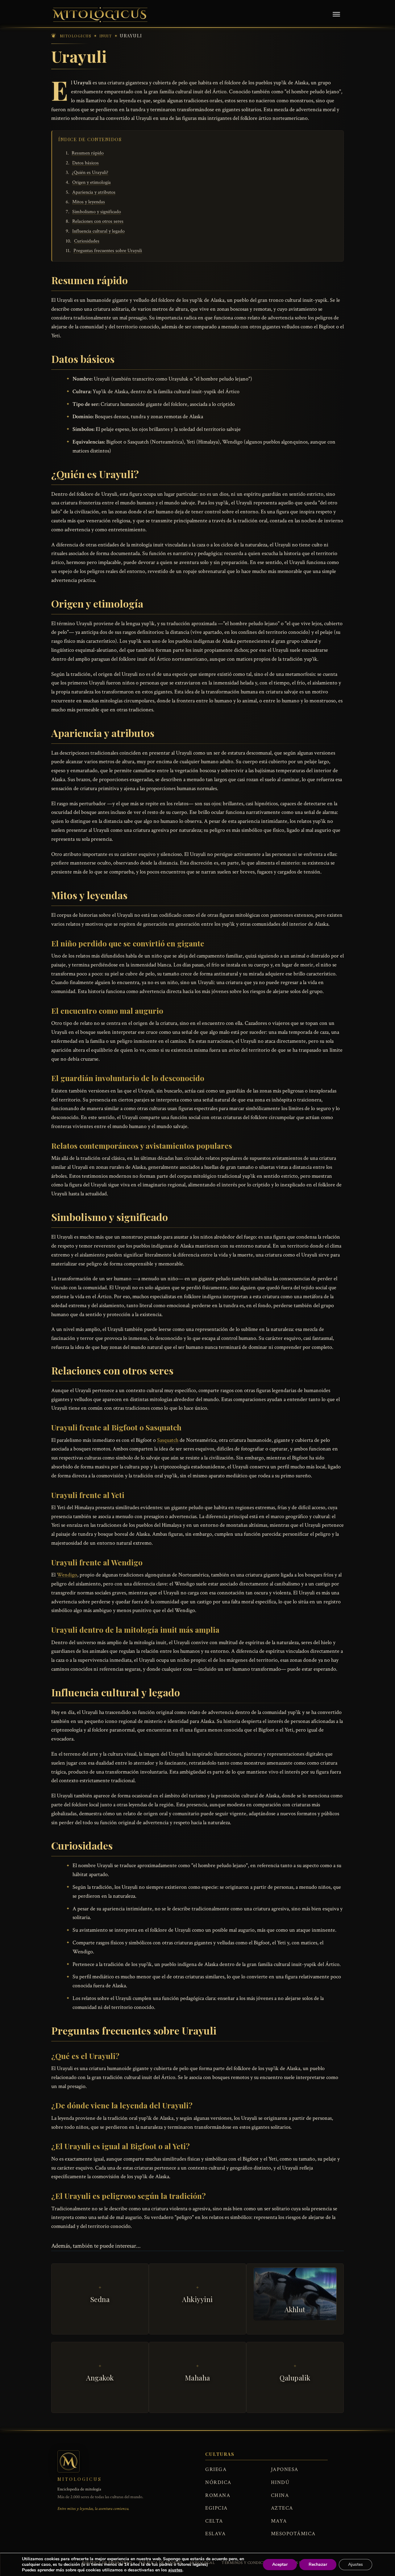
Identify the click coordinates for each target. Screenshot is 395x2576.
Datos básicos (85, 163)
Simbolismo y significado (97, 212)
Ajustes (355, 2564)
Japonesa (285, 2469)
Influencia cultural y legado (98, 231)
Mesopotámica (293, 2534)
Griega (216, 2469)
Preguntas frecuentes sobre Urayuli (108, 251)
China (280, 2495)
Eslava (215, 2534)
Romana (218, 2495)
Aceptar (280, 2564)
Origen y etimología (91, 182)
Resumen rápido (88, 153)
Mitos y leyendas (89, 202)
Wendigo (67, 1575)
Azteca (282, 2508)
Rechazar (318, 2564)
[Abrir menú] (336, 15)
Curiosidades (87, 241)
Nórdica (218, 2482)
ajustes (175, 2570)
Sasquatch (168, 1440)
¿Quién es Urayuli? (90, 173)
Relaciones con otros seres (98, 221)
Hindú (280, 2482)
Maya (279, 2521)
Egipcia (216, 2508)
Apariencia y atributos (94, 192)
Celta (214, 2521)
